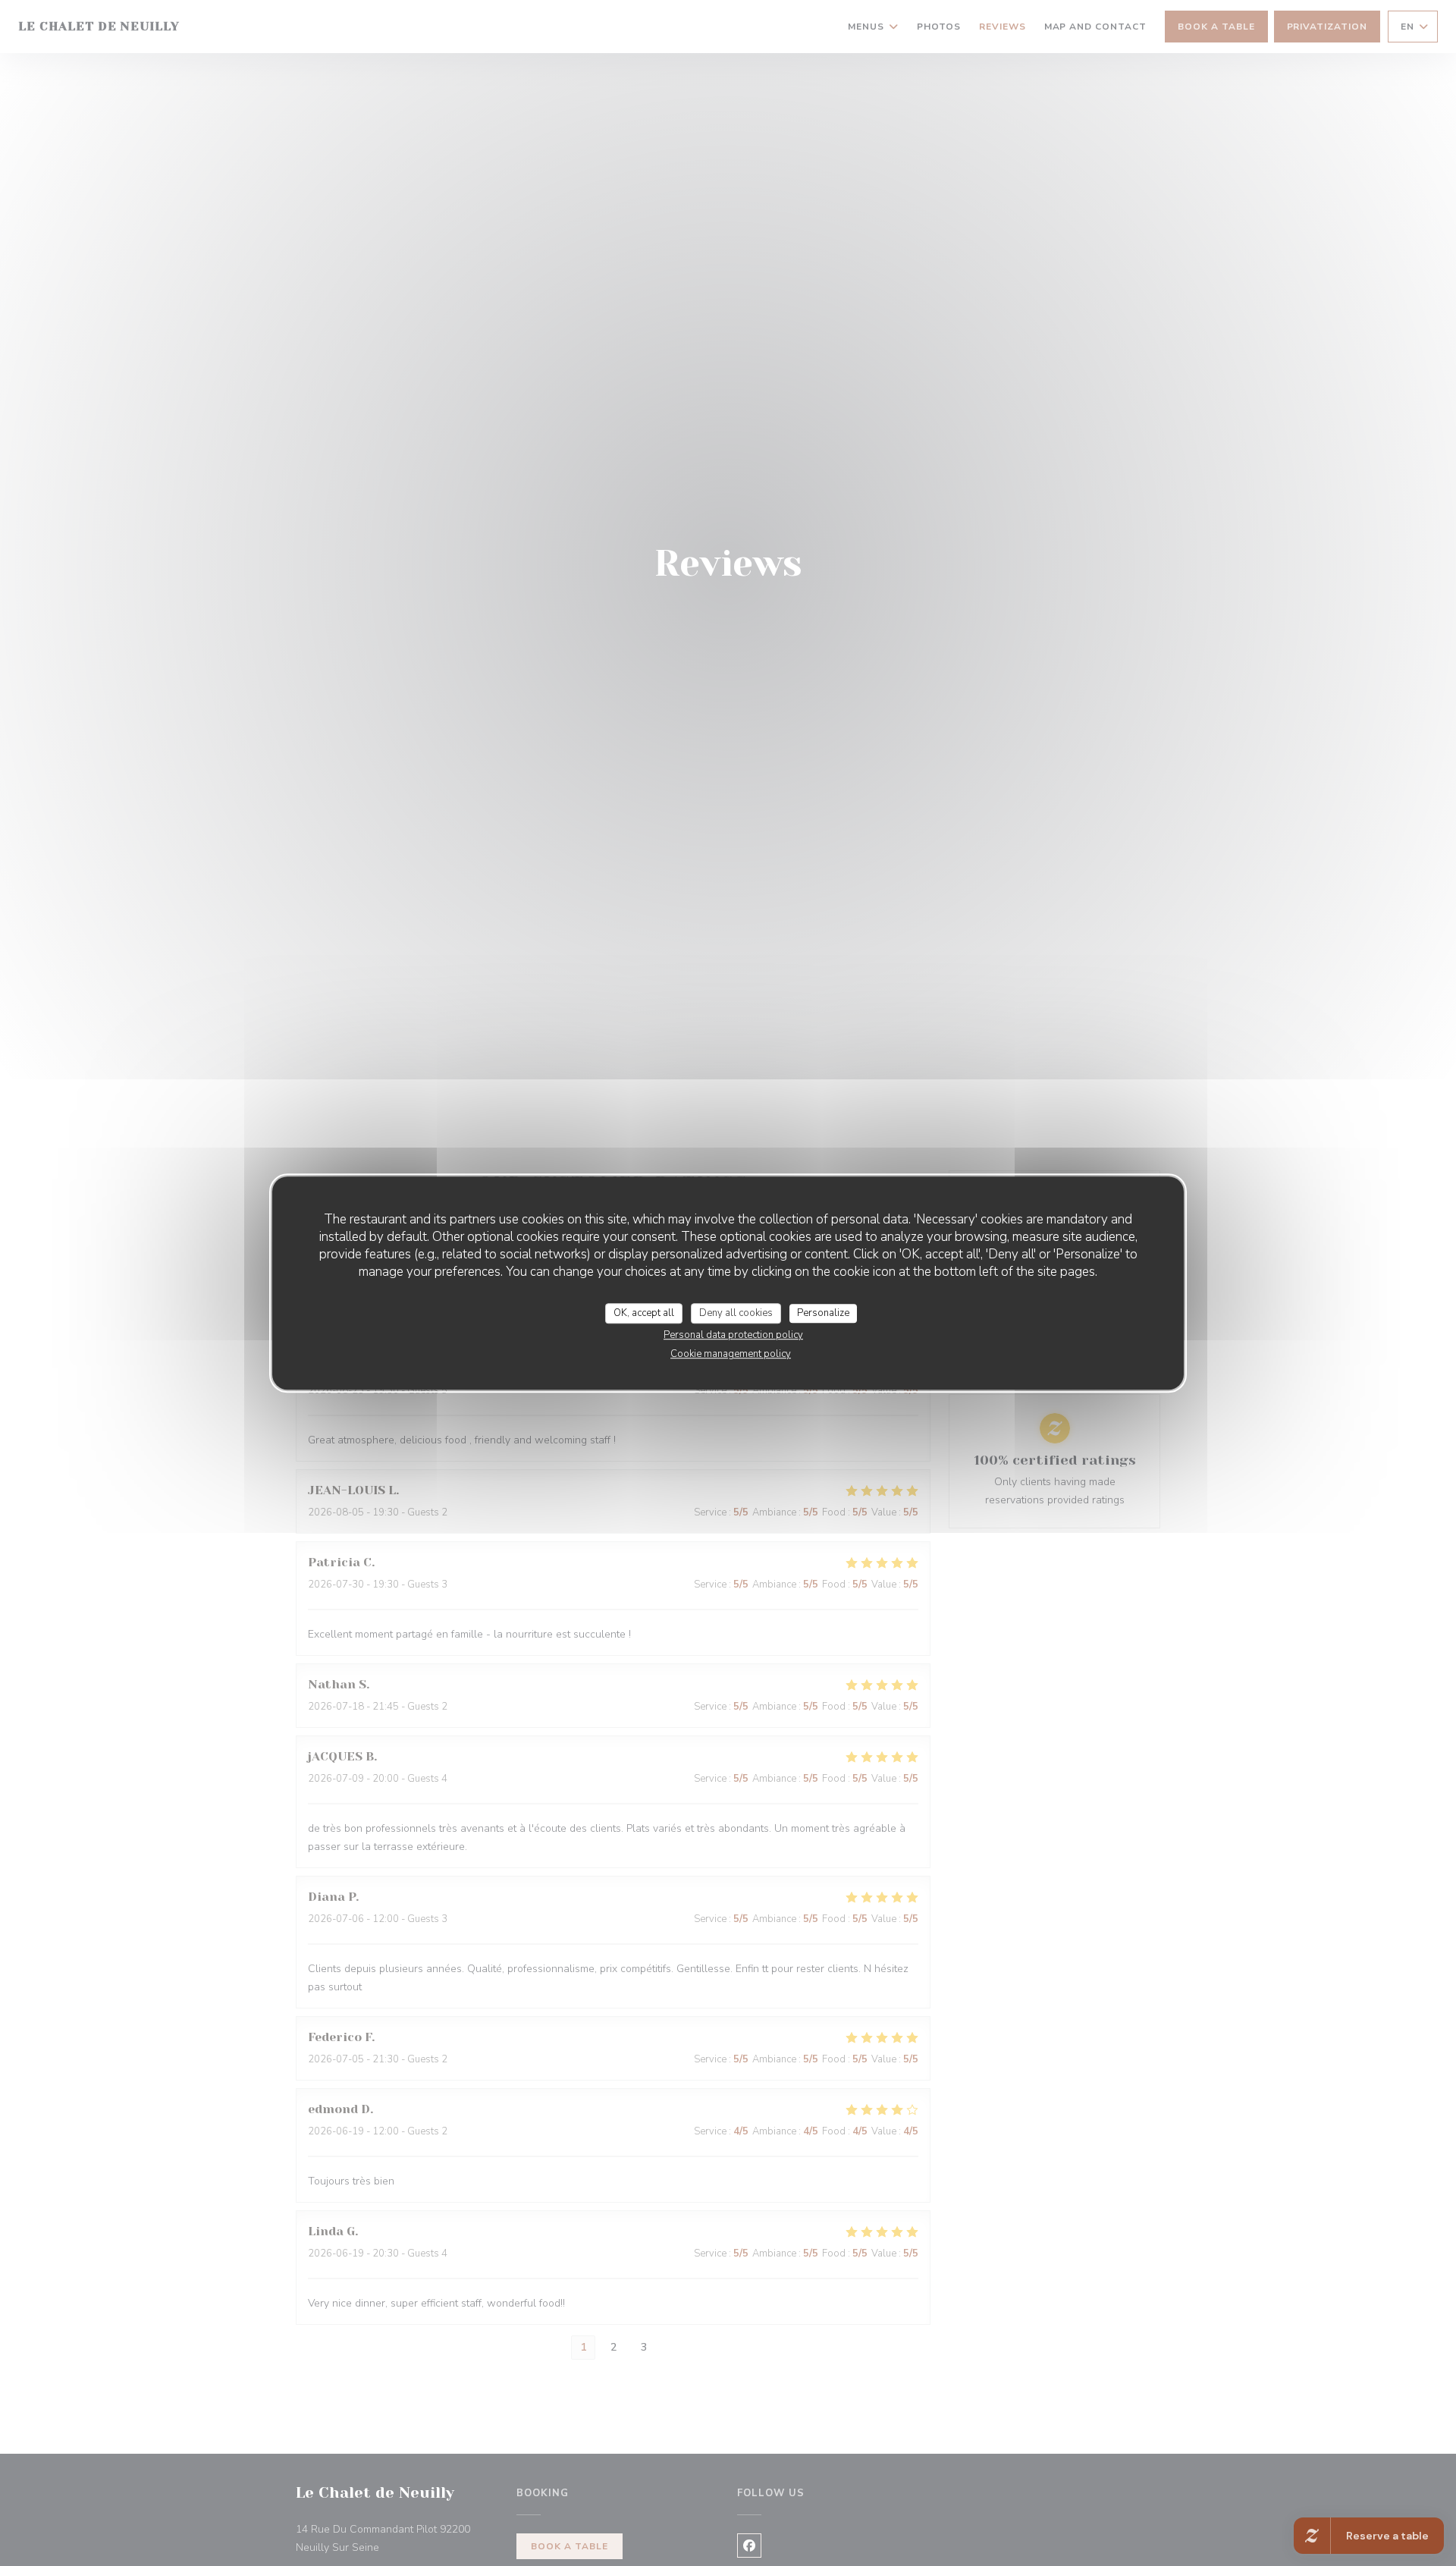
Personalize (823, 1313)
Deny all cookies (736, 1313)
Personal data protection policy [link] (733, 1335)
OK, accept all (644, 1313)
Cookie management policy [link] (731, 1354)
